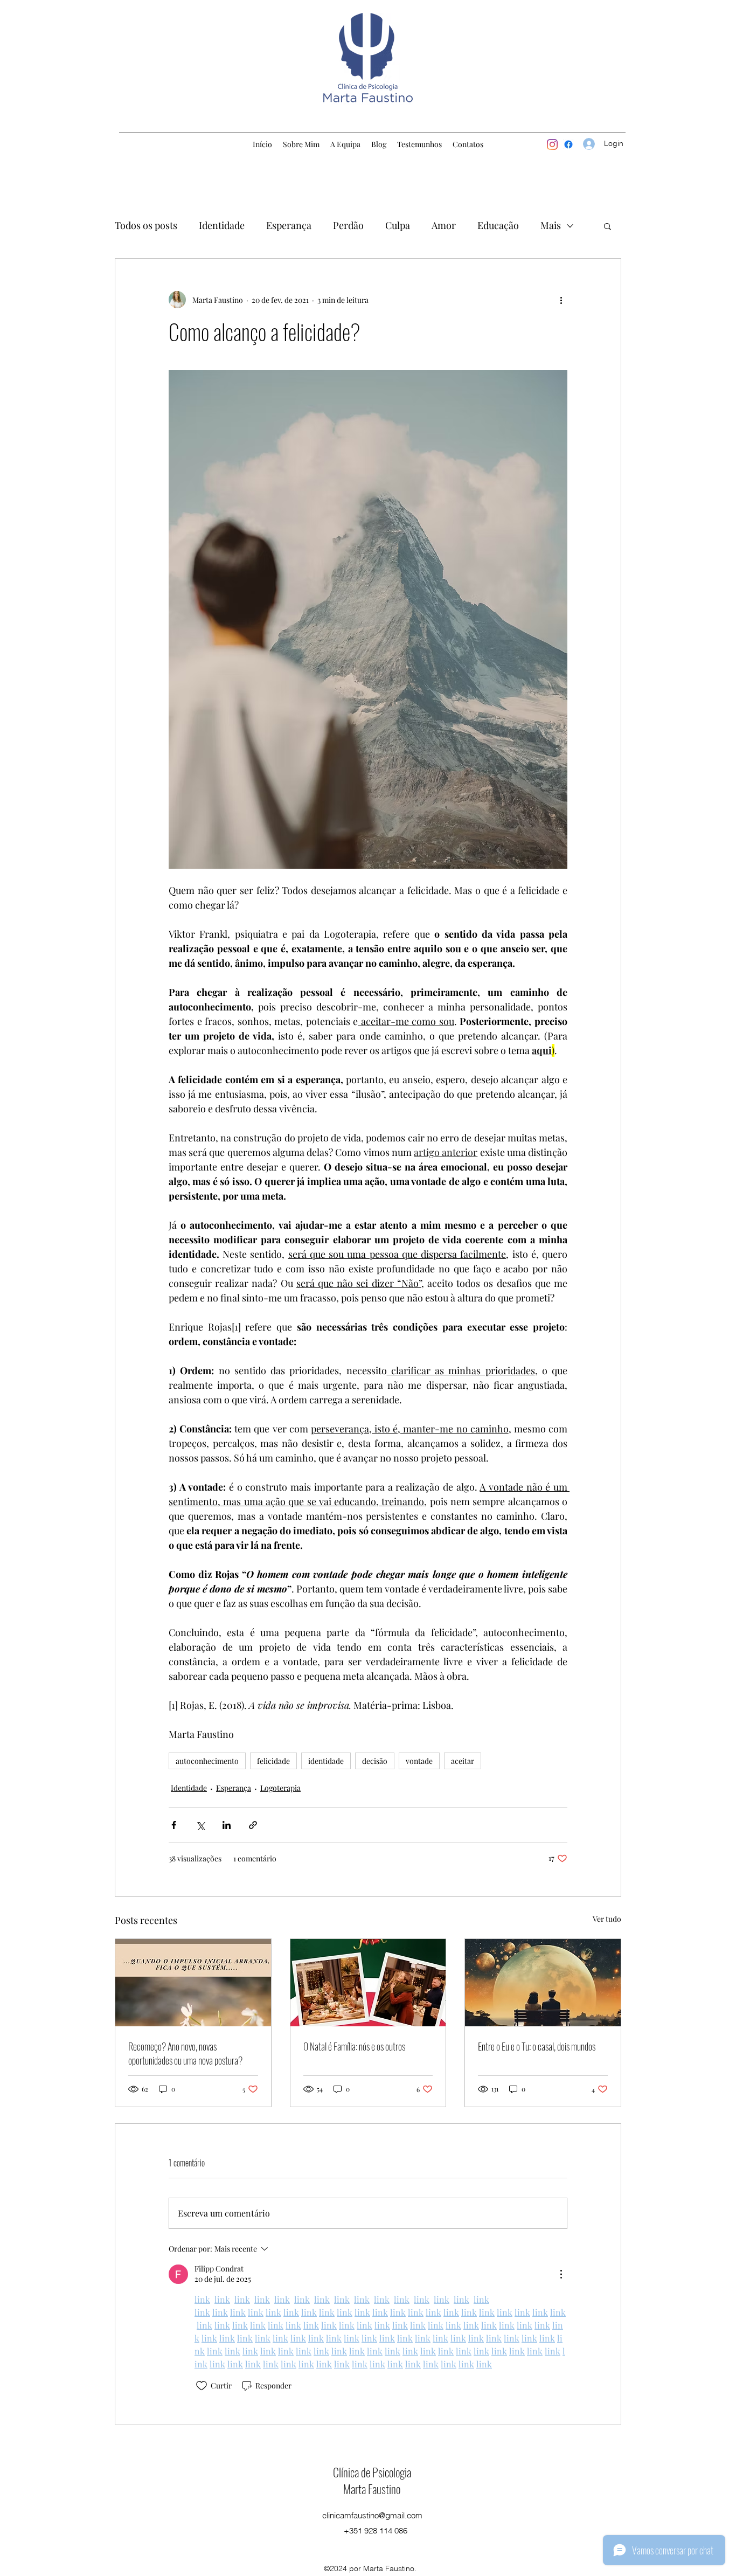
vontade (419, 1761)
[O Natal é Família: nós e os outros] (368, 1983)
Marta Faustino (372, 2489)
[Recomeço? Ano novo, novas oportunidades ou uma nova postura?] (193, 1983)
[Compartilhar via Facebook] (174, 1825)
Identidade (222, 225)
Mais (551, 225)
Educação (498, 225)
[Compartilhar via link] (253, 1825)
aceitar (463, 1761)
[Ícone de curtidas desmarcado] (202, 2386)
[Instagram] (552, 144)
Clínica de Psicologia (372, 2472)
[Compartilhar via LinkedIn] (227, 1825)
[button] (607, 226)
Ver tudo (607, 1919)
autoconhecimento (207, 1761)
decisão (375, 1761)
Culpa (398, 225)
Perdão (348, 225)
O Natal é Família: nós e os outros (354, 2046)
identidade (326, 1761)
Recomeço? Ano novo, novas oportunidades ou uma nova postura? (185, 2053)
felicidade (273, 1761)
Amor (444, 225)
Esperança (289, 225)
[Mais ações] (561, 300)
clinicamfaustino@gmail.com (372, 2515)
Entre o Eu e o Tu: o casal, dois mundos (537, 2046)
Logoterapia (280, 1788)
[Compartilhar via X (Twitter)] (200, 1825)
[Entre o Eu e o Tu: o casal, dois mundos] (543, 1983)
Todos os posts (146, 225)
